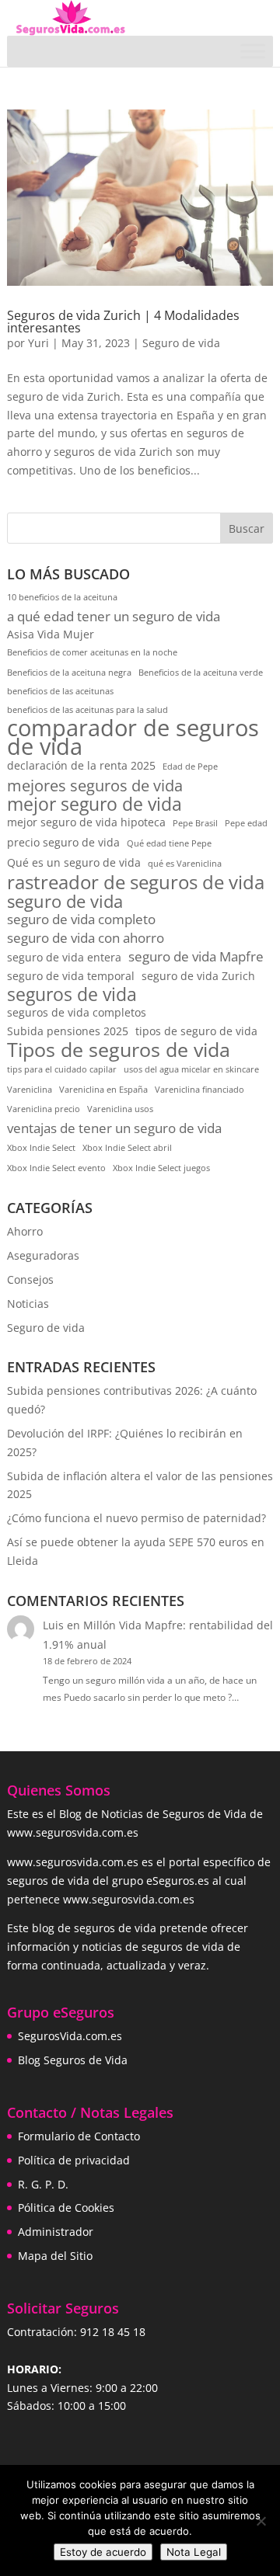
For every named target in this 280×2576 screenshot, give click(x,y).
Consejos (30, 1279)
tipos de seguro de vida (196, 1031)
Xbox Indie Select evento (56, 1168)
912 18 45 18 (113, 2332)
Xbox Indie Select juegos (161, 1168)
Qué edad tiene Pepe (169, 843)
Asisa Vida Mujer (51, 634)
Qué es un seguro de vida (74, 862)
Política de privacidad (74, 2160)
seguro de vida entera (64, 957)
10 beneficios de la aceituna (62, 597)
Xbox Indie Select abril (127, 1148)
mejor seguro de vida (94, 805)
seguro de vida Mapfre (196, 956)
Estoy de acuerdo (103, 2552)
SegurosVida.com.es (70, 2036)
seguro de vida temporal (71, 976)
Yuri (38, 343)
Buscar (247, 528)
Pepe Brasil (195, 823)
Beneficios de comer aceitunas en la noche (92, 652)
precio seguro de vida (63, 842)
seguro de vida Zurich (198, 976)
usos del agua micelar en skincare (191, 1069)
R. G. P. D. (43, 2184)
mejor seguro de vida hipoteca (86, 822)
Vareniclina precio (44, 1109)
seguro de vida (65, 902)
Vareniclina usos (120, 1109)
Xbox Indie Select (41, 1148)
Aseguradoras (43, 1255)
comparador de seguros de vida (133, 738)
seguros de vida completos (77, 1012)
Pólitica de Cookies (66, 2208)
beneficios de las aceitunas (60, 691)
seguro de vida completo (81, 919)
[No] (261, 2521)
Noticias (28, 1304)
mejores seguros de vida (95, 786)
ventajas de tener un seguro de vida (114, 1128)
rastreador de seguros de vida (136, 883)
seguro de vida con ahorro (86, 938)
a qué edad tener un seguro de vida (114, 616)
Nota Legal (194, 2552)
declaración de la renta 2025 (81, 765)
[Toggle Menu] (253, 51)
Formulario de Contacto (79, 2136)
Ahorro (25, 1231)
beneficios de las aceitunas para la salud (87, 710)
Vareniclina (30, 1090)
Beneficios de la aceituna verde (201, 673)
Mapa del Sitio (55, 2256)
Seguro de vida (181, 343)
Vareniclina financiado (199, 1090)
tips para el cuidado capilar (62, 1069)
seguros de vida (72, 995)
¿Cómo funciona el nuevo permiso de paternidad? (136, 1518)
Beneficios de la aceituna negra (69, 673)
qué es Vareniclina (185, 864)
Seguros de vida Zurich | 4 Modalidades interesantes (123, 322)
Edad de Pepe (190, 767)
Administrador (56, 2232)
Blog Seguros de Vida (73, 2060)
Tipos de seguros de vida (119, 1050)
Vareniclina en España (103, 1090)
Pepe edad (246, 823)
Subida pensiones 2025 (68, 1031)
